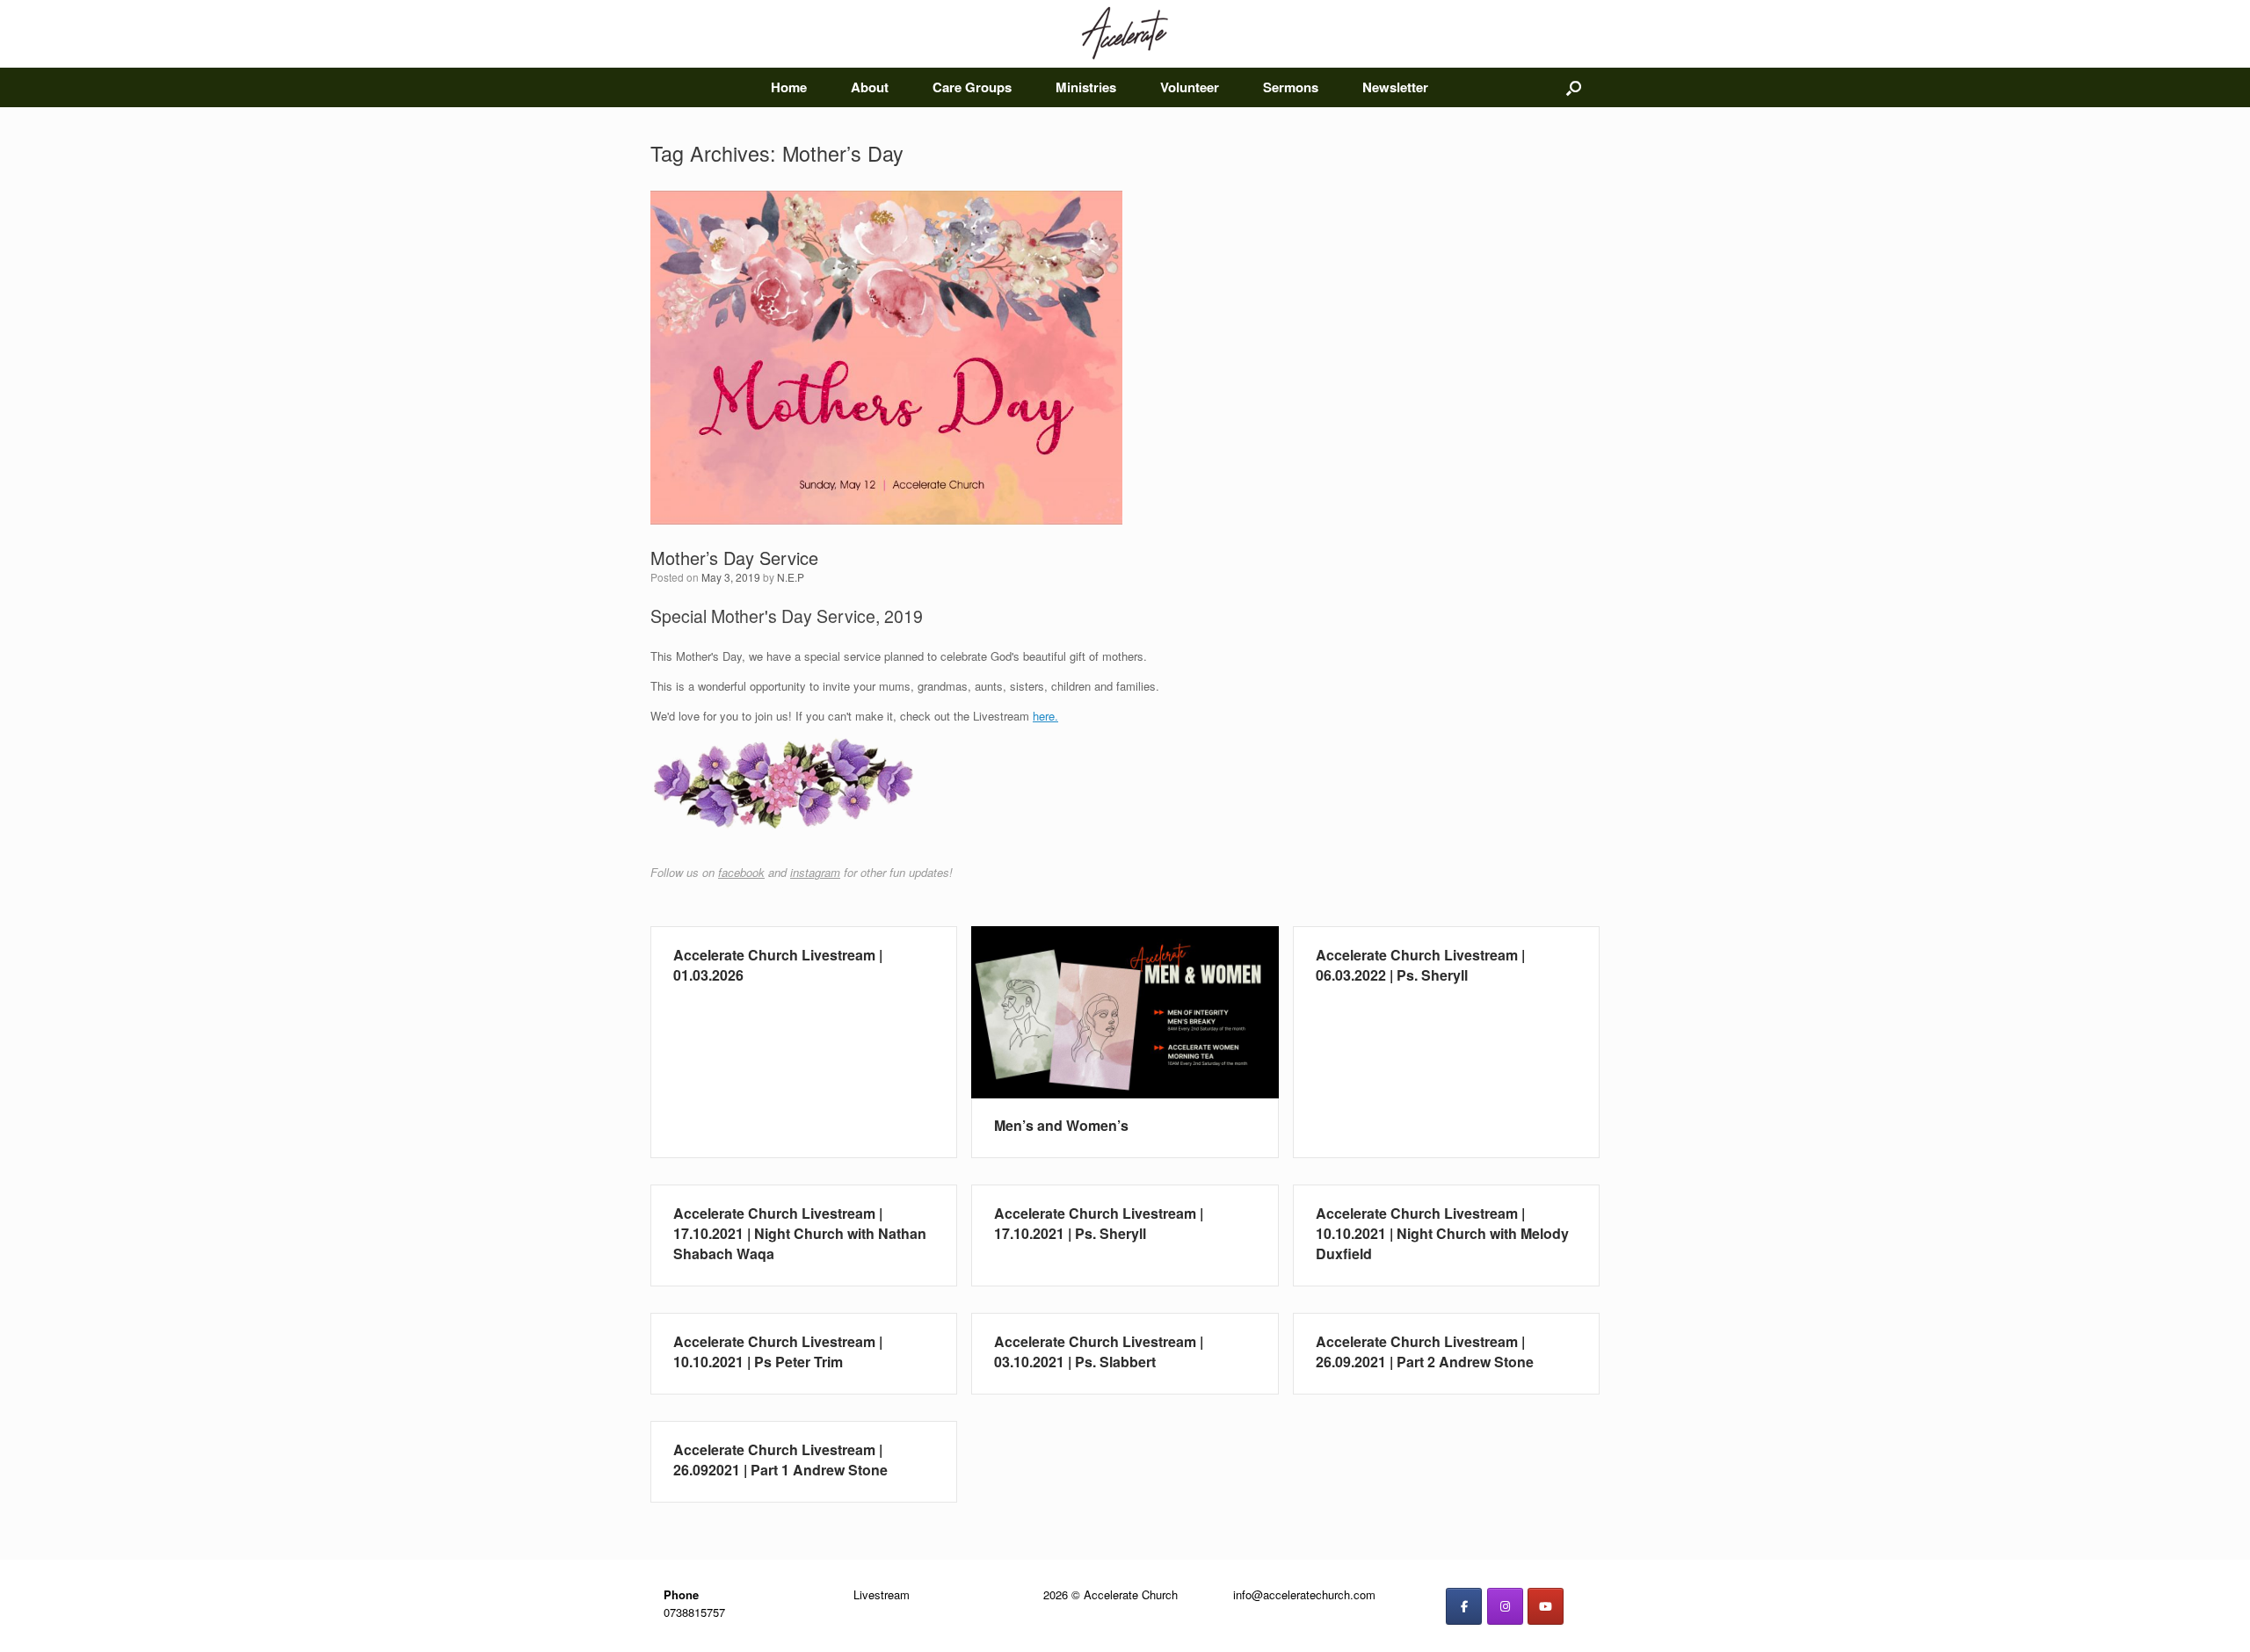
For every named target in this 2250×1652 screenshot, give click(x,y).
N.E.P (791, 577)
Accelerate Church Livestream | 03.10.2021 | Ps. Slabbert (1099, 1351)
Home (789, 87)
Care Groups (972, 87)
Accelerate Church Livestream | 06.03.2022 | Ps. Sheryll (1420, 965)
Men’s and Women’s (1061, 1125)
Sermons (1291, 87)
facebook (741, 872)
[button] (1574, 87)
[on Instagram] (1505, 1606)
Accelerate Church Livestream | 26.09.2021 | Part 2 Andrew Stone (1425, 1351)
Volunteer (1190, 87)
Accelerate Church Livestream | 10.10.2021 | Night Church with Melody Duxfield (1442, 1233)
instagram (815, 872)
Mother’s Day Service (734, 558)
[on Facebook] (1464, 1606)
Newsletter (1395, 87)
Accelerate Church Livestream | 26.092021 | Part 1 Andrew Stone (780, 1460)
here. (1045, 716)
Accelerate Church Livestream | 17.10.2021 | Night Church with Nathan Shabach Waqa (800, 1233)
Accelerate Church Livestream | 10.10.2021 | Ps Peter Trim (778, 1351)
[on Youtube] (1546, 1606)
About (870, 87)
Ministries (1086, 87)
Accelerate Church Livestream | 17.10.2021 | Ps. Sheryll (1099, 1223)
